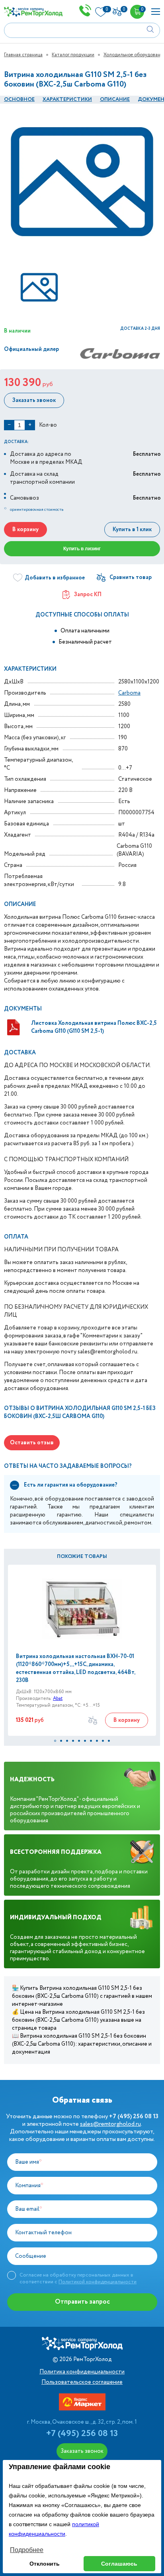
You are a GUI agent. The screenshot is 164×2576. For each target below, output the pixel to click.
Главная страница (23, 55)
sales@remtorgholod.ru (110, 2124)
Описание (115, 99)
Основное (19, 99)
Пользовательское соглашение (82, 2382)
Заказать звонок (34, 400)
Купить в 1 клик (132, 530)
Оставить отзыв (32, 1443)
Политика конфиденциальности (82, 2372)
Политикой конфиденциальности (98, 2282)
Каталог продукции (73, 55)
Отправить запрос (82, 2302)
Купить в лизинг (82, 549)
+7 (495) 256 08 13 (82, 2434)
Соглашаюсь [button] (119, 2564)
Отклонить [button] (45, 2564)
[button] (55, 1741)
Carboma (129, 693)
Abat (58, 1699)
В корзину (25, 530)
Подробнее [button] (27, 2550)
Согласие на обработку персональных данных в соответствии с (78, 2278)
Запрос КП (88, 595)
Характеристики (67, 99)
